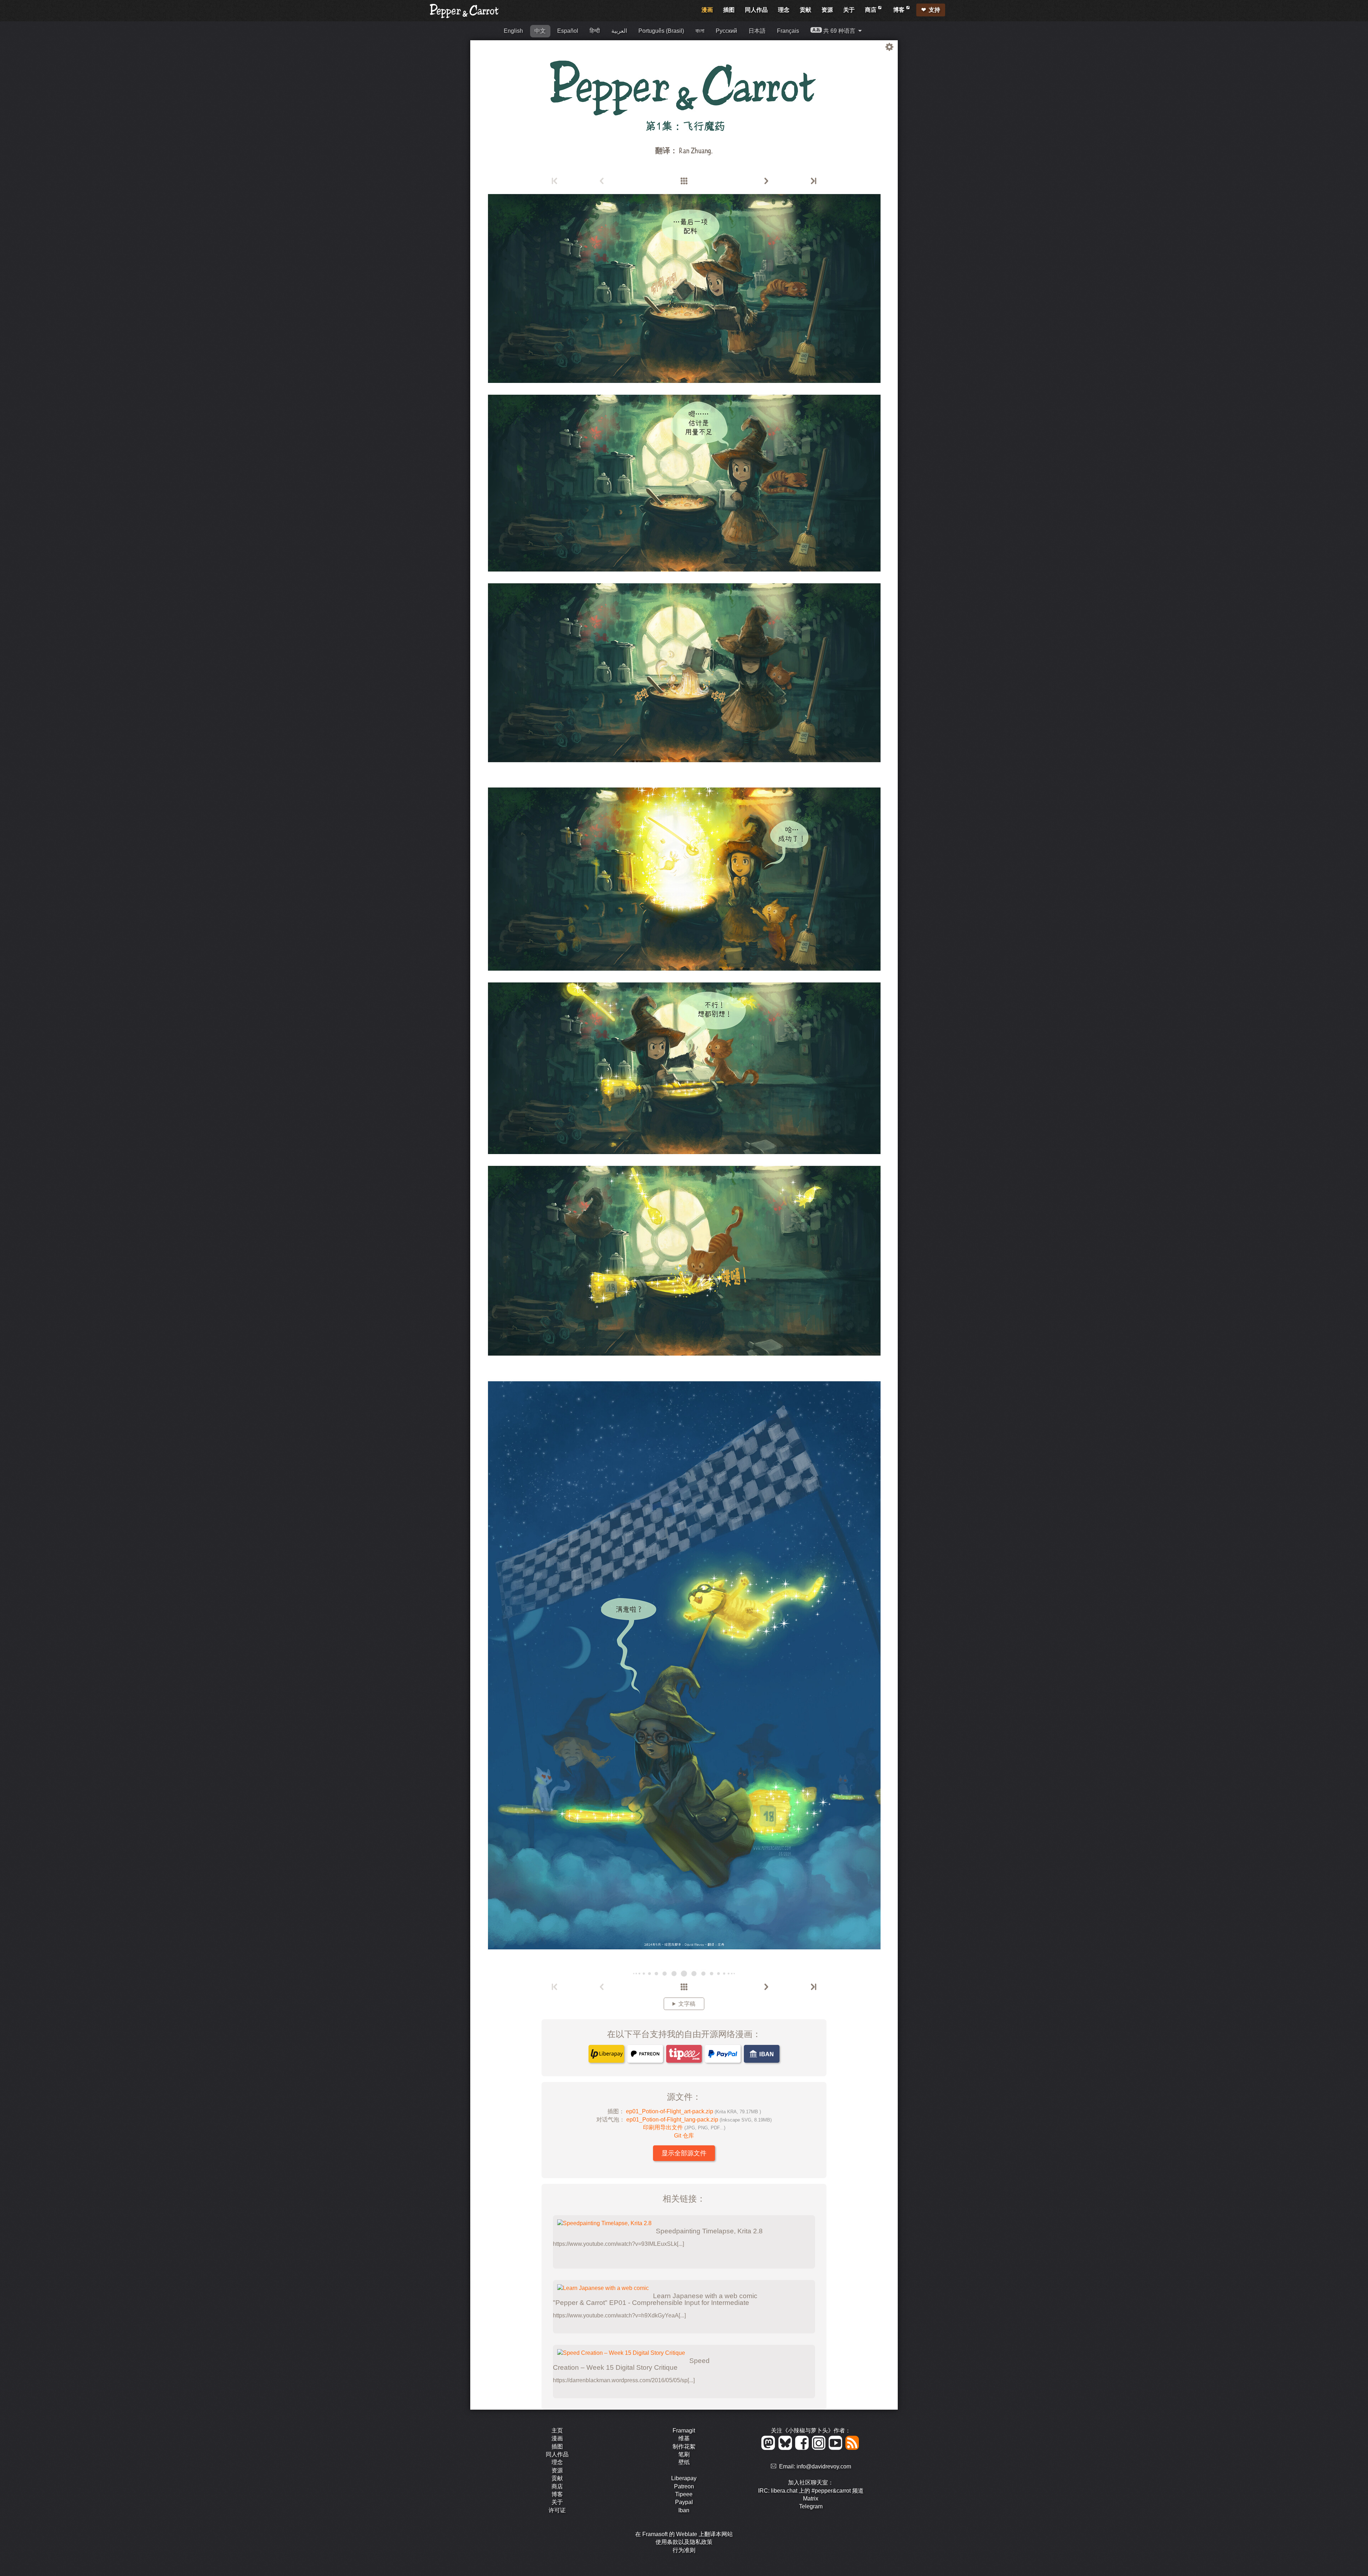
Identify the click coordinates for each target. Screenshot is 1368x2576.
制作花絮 (684, 2447)
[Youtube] (837, 2448)
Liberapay (684, 2478)
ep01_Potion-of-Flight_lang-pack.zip (699, 2120)
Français (788, 31)
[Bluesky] (786, 2448)
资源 (827, 10)
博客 (900, 10)
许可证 (557, 2510)
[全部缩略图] (684, 181)
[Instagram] (820, 2448)
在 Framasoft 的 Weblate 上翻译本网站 (684, 2534)
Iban (684, 2510)
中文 (540, 31)
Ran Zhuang (695, 150)
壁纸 (684, 2462)
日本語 (757, 31)
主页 (557, 2430)
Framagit (684, 2430)
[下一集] (766, 181)
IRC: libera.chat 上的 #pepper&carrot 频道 (811, 2491)
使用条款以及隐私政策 (684, 2542)
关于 (849, 10)
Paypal (684, 2502)
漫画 (707, 10)
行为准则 (684, 2550)
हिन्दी (595, 31)
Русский (726, 31)
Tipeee (684, 2494)
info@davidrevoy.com (824, 2466)
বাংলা (700, 31)
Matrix (811, 2499)
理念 (784, 10)
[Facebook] (803, 2448)
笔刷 (684, 2454)
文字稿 (687, 2004)
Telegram (811, 2506)
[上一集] (602, 181)
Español (568, 31)
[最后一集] (813, 181)
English (513, 31)
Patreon (684, 2486)
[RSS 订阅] (853, 2448)
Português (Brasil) (661, 31)
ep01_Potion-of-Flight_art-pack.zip (693, 2111)
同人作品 (756, 10)
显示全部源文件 (684, 2153)
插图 (729, 10)
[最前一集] (555, 181)
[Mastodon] (769, 2448)
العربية (619, 31)
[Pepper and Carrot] (465, 17)
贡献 (805, 10)
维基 (684, 2438)
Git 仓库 (684, 2136)
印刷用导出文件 (684, 2127)
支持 (934, 10)
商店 (871, 10)
